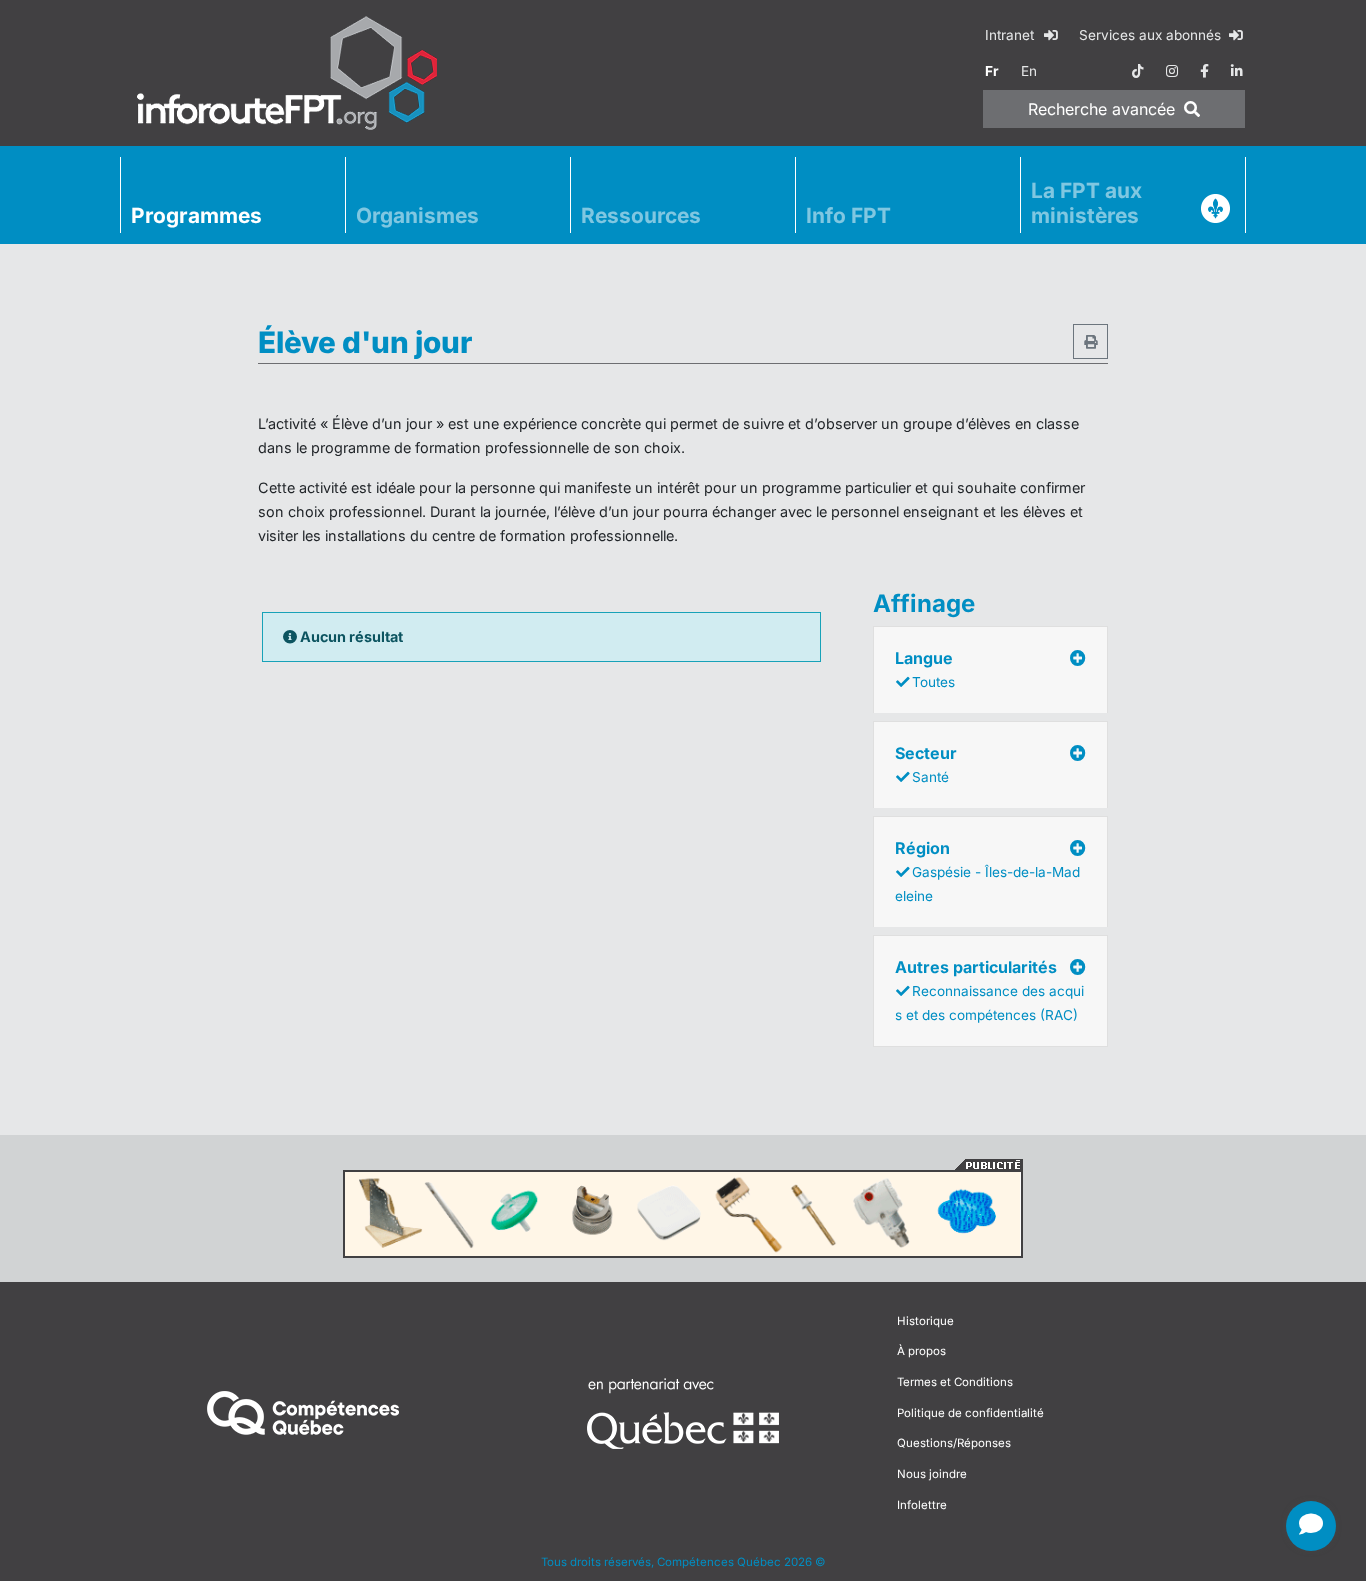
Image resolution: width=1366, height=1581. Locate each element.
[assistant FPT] (1311, 1526)
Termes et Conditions (955, 1382)
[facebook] (1204, 71)
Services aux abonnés (1152, 35)
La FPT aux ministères (1086, 203)
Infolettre (922, 1505)
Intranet (1011, 35)
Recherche (1101, 109)
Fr (992, 71)
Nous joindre (932, 1474)
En (1029, 71)
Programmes (196, 215)
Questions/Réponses (954, 1443)
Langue (925, 669)
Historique (925, 1321)
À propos (921, 1351)
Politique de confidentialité (970, 1413)
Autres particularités (989, 990)
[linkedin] (1237, 71)
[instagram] (1172, 71)
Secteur (926, 764)
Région (987, 871)
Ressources (641, 215)
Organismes (417, 215)
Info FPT (848, 215)
